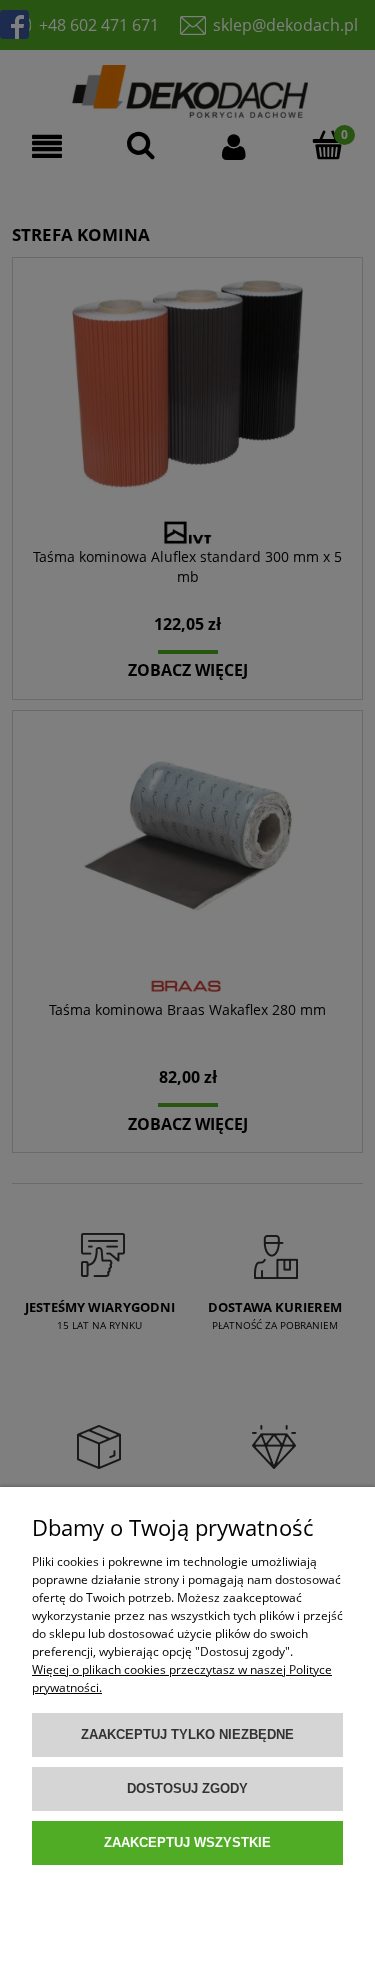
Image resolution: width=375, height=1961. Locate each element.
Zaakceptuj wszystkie (187, 1842)
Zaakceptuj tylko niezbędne (187, 1734)
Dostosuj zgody (187, 1788)
